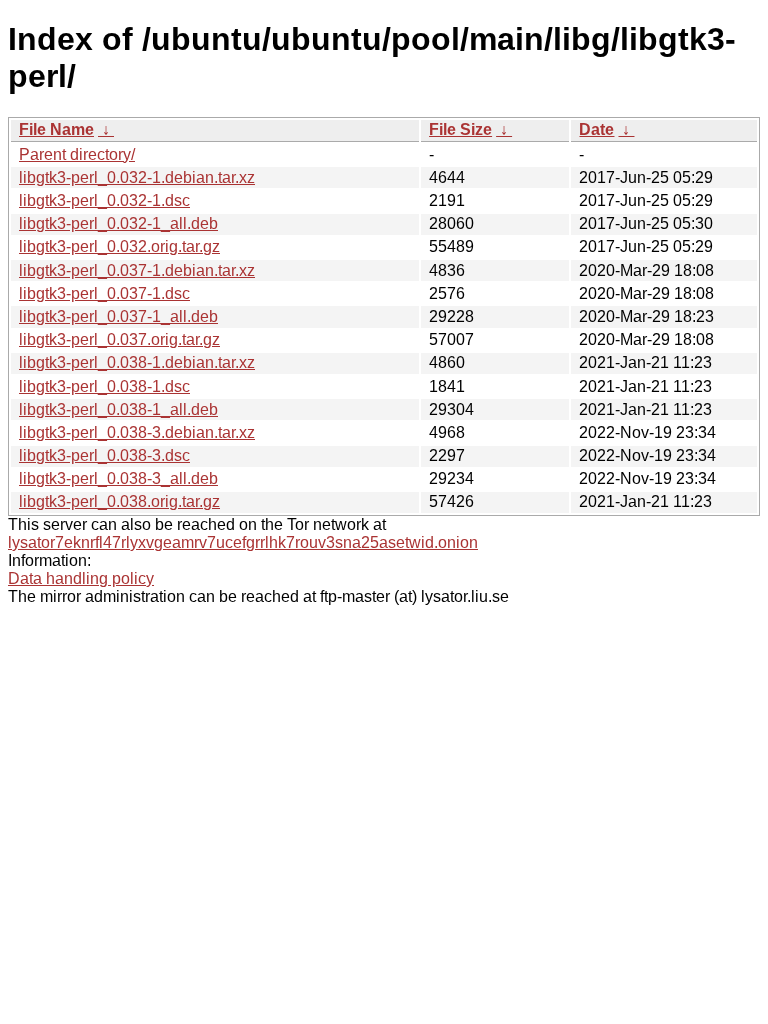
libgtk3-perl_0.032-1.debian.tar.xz (137, 177)
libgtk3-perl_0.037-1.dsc (104, 293)
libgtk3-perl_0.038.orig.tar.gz (119, 501)
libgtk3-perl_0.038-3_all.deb (118, 478)
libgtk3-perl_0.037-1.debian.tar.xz (137, 270)
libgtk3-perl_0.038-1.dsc (104, 386)
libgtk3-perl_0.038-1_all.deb (118, 409)
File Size (460, 129)
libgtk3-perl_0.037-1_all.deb (118, 316)
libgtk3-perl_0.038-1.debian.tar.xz (137, 362)
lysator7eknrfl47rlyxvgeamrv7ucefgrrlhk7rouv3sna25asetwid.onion (243, 542)
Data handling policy (81, 578)
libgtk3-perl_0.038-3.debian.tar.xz (137, 432)
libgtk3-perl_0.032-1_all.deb (118, 223)
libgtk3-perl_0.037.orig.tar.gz (119, 339)
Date (596, 129)
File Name (56, 129)
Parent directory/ (77, 154)
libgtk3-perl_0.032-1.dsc (104, 200)
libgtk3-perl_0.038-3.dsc (104, 455)
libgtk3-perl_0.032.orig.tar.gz (119, 246)
